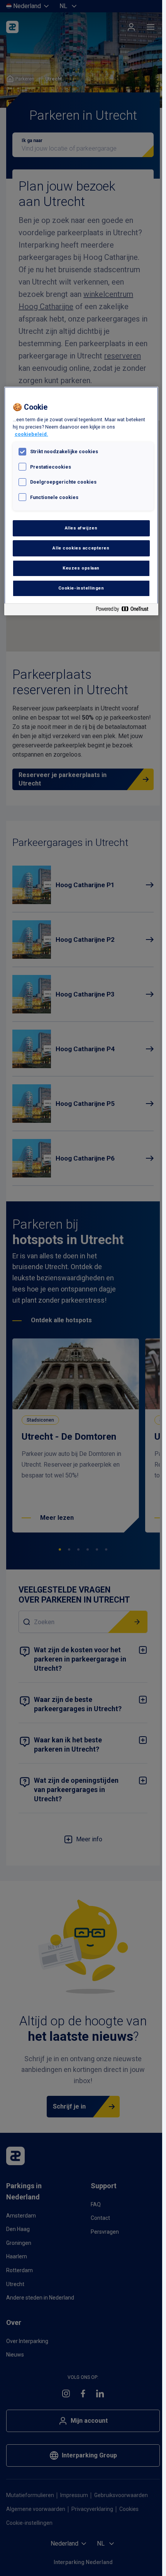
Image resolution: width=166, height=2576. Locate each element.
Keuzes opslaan (81, 568)
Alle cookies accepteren (81, 548)
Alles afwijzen (81, 528)
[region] (81, 501)
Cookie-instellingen (81, 588)
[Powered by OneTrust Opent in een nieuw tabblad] (125, 611)
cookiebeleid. (31, 434)
